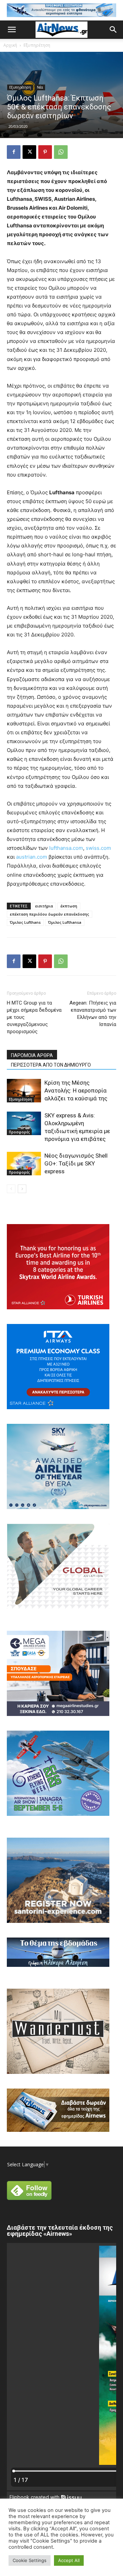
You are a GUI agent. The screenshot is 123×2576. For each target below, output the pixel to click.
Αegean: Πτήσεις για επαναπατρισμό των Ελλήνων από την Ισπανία (93, 1014)
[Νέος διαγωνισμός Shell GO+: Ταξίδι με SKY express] (24, 1164)
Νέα (40, 87)
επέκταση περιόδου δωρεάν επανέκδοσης (50, 914)
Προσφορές (19, 1132)
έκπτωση (69, 906)
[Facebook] (14, 152)
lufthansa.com (66, 848)
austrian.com (32, 857)
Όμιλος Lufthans (25, 922)
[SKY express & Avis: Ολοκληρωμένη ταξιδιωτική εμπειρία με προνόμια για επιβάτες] (24, 1123)
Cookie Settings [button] (30, 2560)
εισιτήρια (44, 906)
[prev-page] (11, 1189)
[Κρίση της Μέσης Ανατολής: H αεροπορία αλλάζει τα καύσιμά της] (24, 1091)
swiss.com (98, 848)
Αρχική (10, 45)
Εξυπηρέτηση (37, 45)
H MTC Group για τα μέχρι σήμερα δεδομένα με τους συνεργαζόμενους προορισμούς (34, 1017)
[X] (29, 152)
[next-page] (22, 1189)
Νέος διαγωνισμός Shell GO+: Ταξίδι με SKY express (76, 1163)
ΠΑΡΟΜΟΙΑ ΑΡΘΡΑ (32, 1055)
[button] (12, 30)
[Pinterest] (45, 152)
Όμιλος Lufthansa (65, 922)
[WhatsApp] (61, 152)
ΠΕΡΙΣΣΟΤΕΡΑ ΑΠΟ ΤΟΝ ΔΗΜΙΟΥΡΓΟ (51, 1065)
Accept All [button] (69, 2560)
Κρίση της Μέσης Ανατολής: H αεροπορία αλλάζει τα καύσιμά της (76, 1090)
